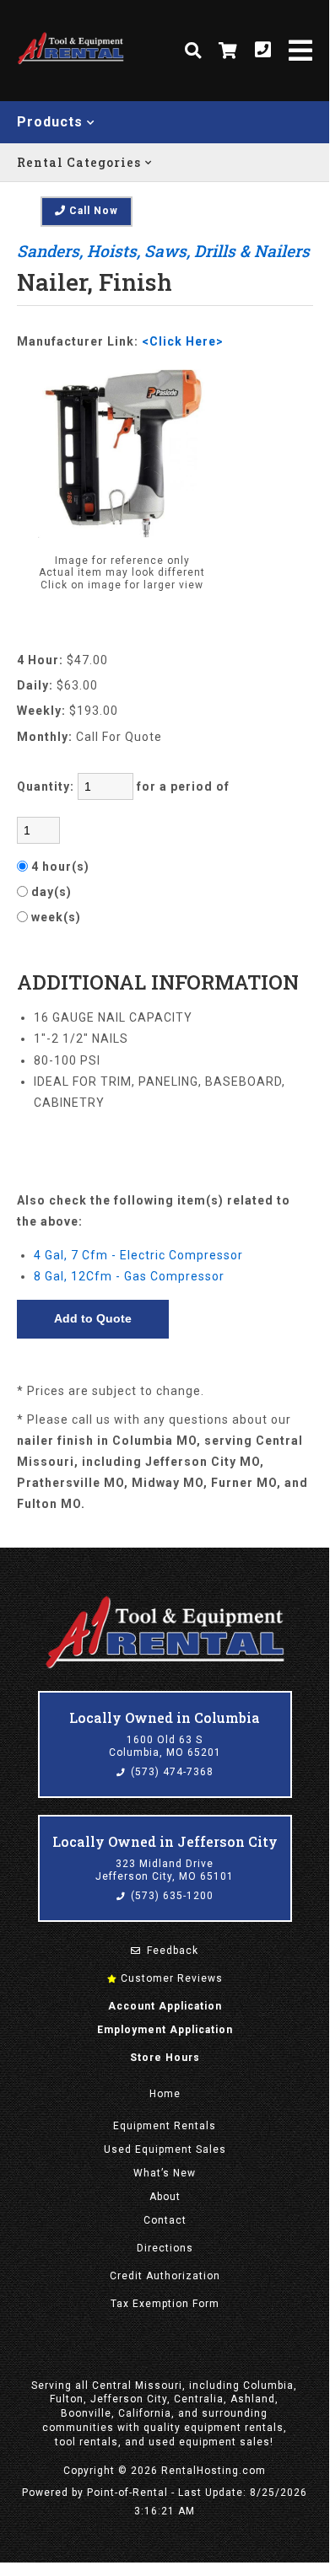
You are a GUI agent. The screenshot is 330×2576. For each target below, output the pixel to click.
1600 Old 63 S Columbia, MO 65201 (165, 1747)
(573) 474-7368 (170, 1772)
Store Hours (165, 2058)
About (165, 2197)
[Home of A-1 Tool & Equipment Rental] (165, 1666)
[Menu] (301, 51)
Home (165, 2094)
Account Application (165, 2006)
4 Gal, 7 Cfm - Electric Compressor (138, 1255)
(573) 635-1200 (170, 1896)
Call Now (92, 211)
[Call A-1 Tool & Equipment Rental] (263, 51)
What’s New (165, 2173)
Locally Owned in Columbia (165, 1717)
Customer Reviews (170, 1978)
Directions (165, 2248)
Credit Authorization (165, 2276)
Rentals (165, 2126)
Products (52, 122)
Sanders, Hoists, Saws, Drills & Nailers (163, 251)
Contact (165, 2220)
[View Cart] (228, 51)
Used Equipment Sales (165, 2149)
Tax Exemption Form (165, 2304)
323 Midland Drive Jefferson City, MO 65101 (165, 1870)
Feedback (171, 1951)
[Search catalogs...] (193, 51)
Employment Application (165, 2030)
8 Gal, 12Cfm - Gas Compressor (129, 1276)
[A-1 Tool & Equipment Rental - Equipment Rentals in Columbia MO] (70, 62)
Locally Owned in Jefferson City (165, 1841)
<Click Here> (183, 341)
